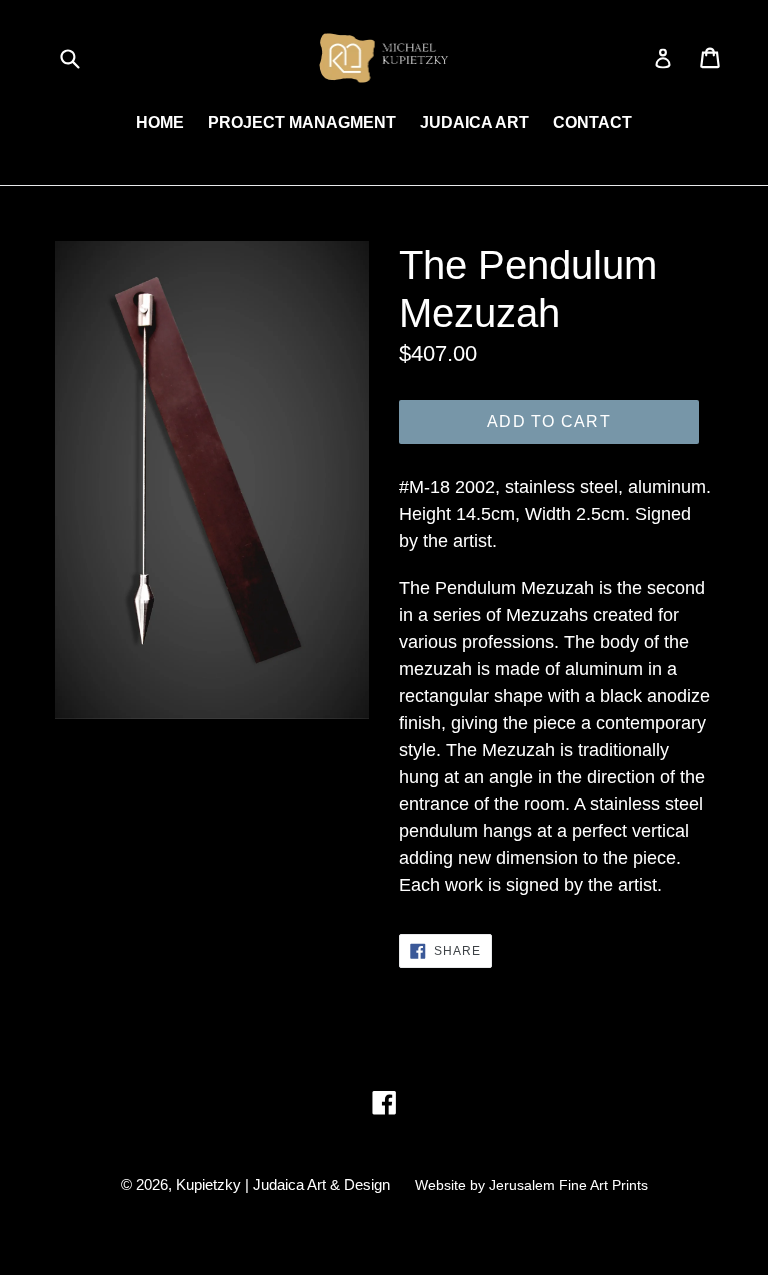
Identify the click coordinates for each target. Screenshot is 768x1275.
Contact (592, 122)
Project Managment (302, 122)
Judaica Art (474, 122)
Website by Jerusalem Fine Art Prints (531, 1185)
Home (160, 122)
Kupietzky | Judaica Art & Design (283, 1184)
